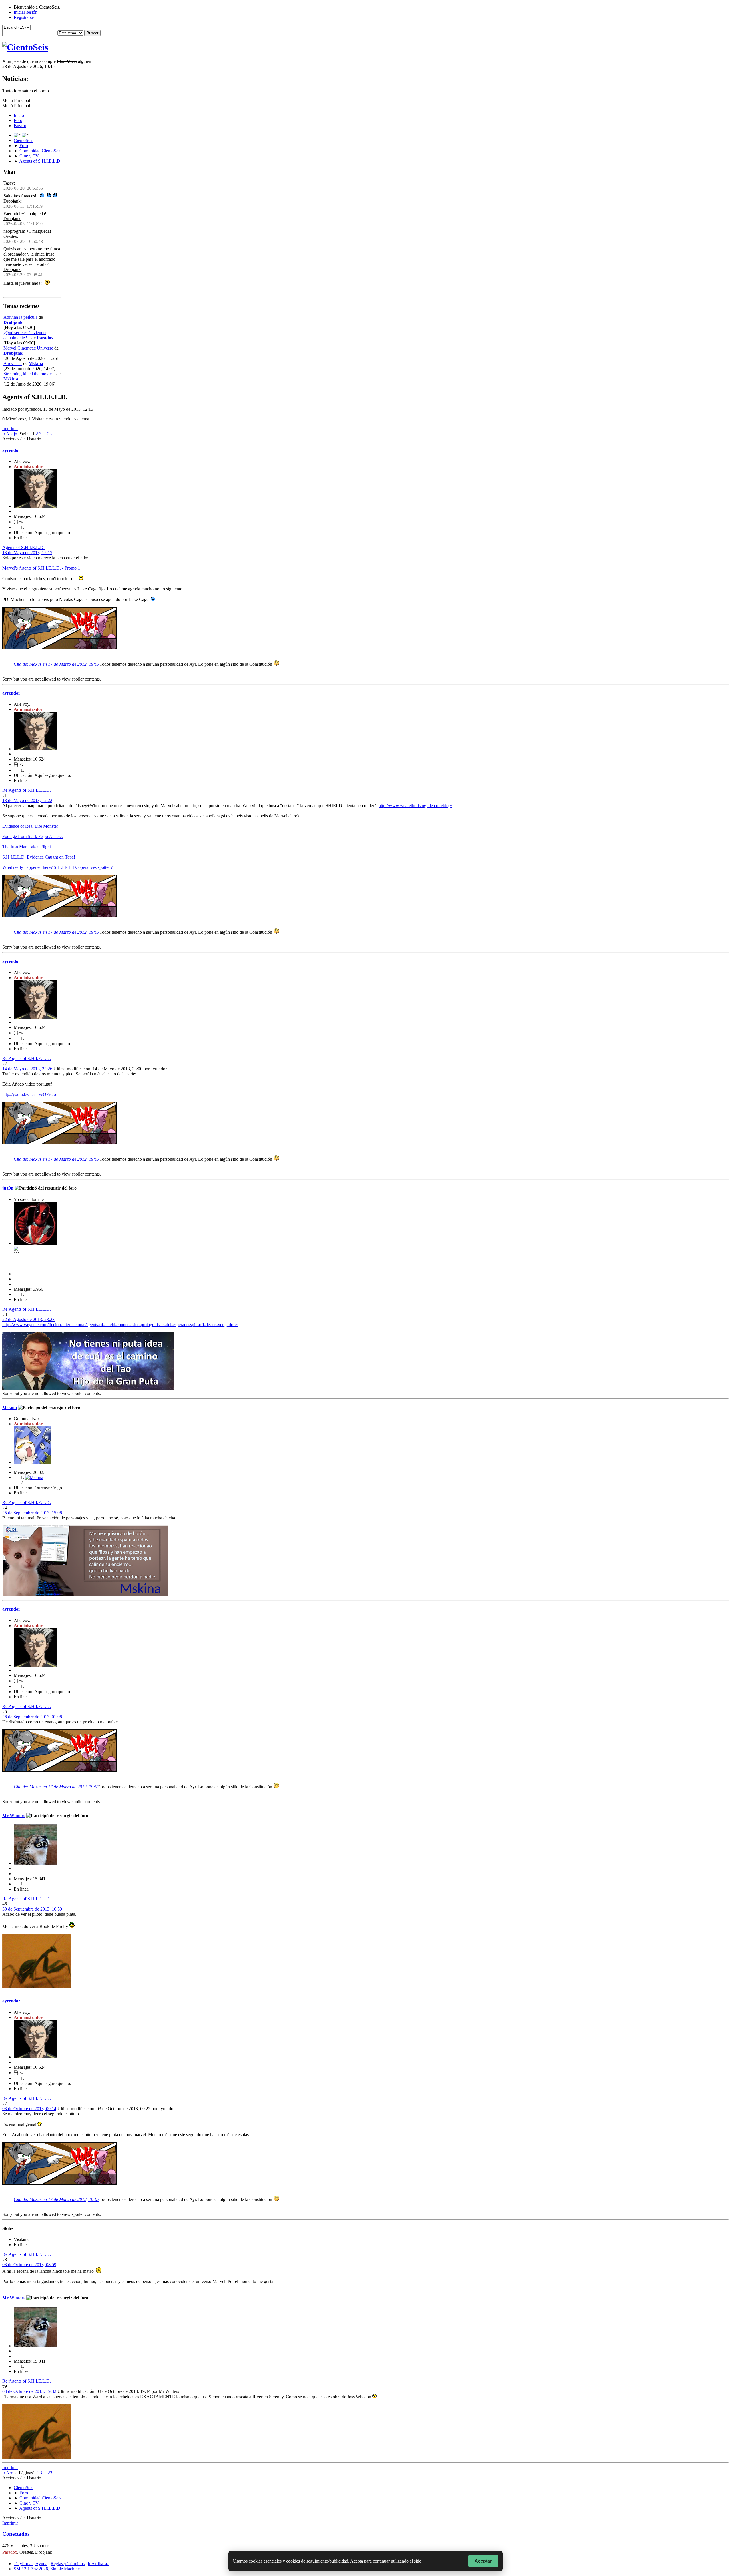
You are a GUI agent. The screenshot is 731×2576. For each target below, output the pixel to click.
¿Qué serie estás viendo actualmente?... (25, 335)
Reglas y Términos (68, 2564)
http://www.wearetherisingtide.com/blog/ (415, 806)
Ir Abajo (10, 434)
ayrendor (11, 450)
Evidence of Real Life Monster (30, 826)
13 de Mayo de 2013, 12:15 (27, 553)
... (45, 434)
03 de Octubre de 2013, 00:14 (29, 2109)
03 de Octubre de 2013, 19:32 (29, 2391)
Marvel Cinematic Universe (28, 348)
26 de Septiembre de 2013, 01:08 (32, 1717)
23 (49, 434)
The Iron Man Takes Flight (27, 847)
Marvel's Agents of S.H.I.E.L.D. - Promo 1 (41, 568)
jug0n (8, 1188)
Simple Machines (66, 2569)
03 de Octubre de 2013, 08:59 (29, 2265)
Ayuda (41, 2564)
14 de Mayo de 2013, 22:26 (27, 1069)
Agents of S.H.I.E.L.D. (23, 547)
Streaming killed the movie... (29, 374)
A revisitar (13, 363)
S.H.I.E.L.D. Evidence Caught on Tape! (39, 857)
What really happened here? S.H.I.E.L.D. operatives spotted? (57, 867)
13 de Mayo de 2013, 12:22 (27, 800)
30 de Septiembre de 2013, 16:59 (32, 1909)
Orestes (10, 236)
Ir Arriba (10, 2473)
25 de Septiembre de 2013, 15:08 (32, 1513)
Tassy (9, 183)
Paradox (45, 338)
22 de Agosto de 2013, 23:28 (28, 1319)
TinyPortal (23, 2564)
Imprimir (10, 429)
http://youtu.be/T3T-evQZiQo (29, 1094)
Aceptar (483, 2561)
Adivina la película (20, 317)
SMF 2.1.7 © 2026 (31, 2569)
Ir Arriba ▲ (98, 2564)
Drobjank (12, 201)
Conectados (16, 2534)
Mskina (36, 363)
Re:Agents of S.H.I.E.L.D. (27, 790)
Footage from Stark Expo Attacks (32, 836)
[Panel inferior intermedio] (25, 135)
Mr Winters (14, 1816)
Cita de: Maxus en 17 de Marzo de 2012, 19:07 (57, 664)
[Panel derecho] (18, 135)
